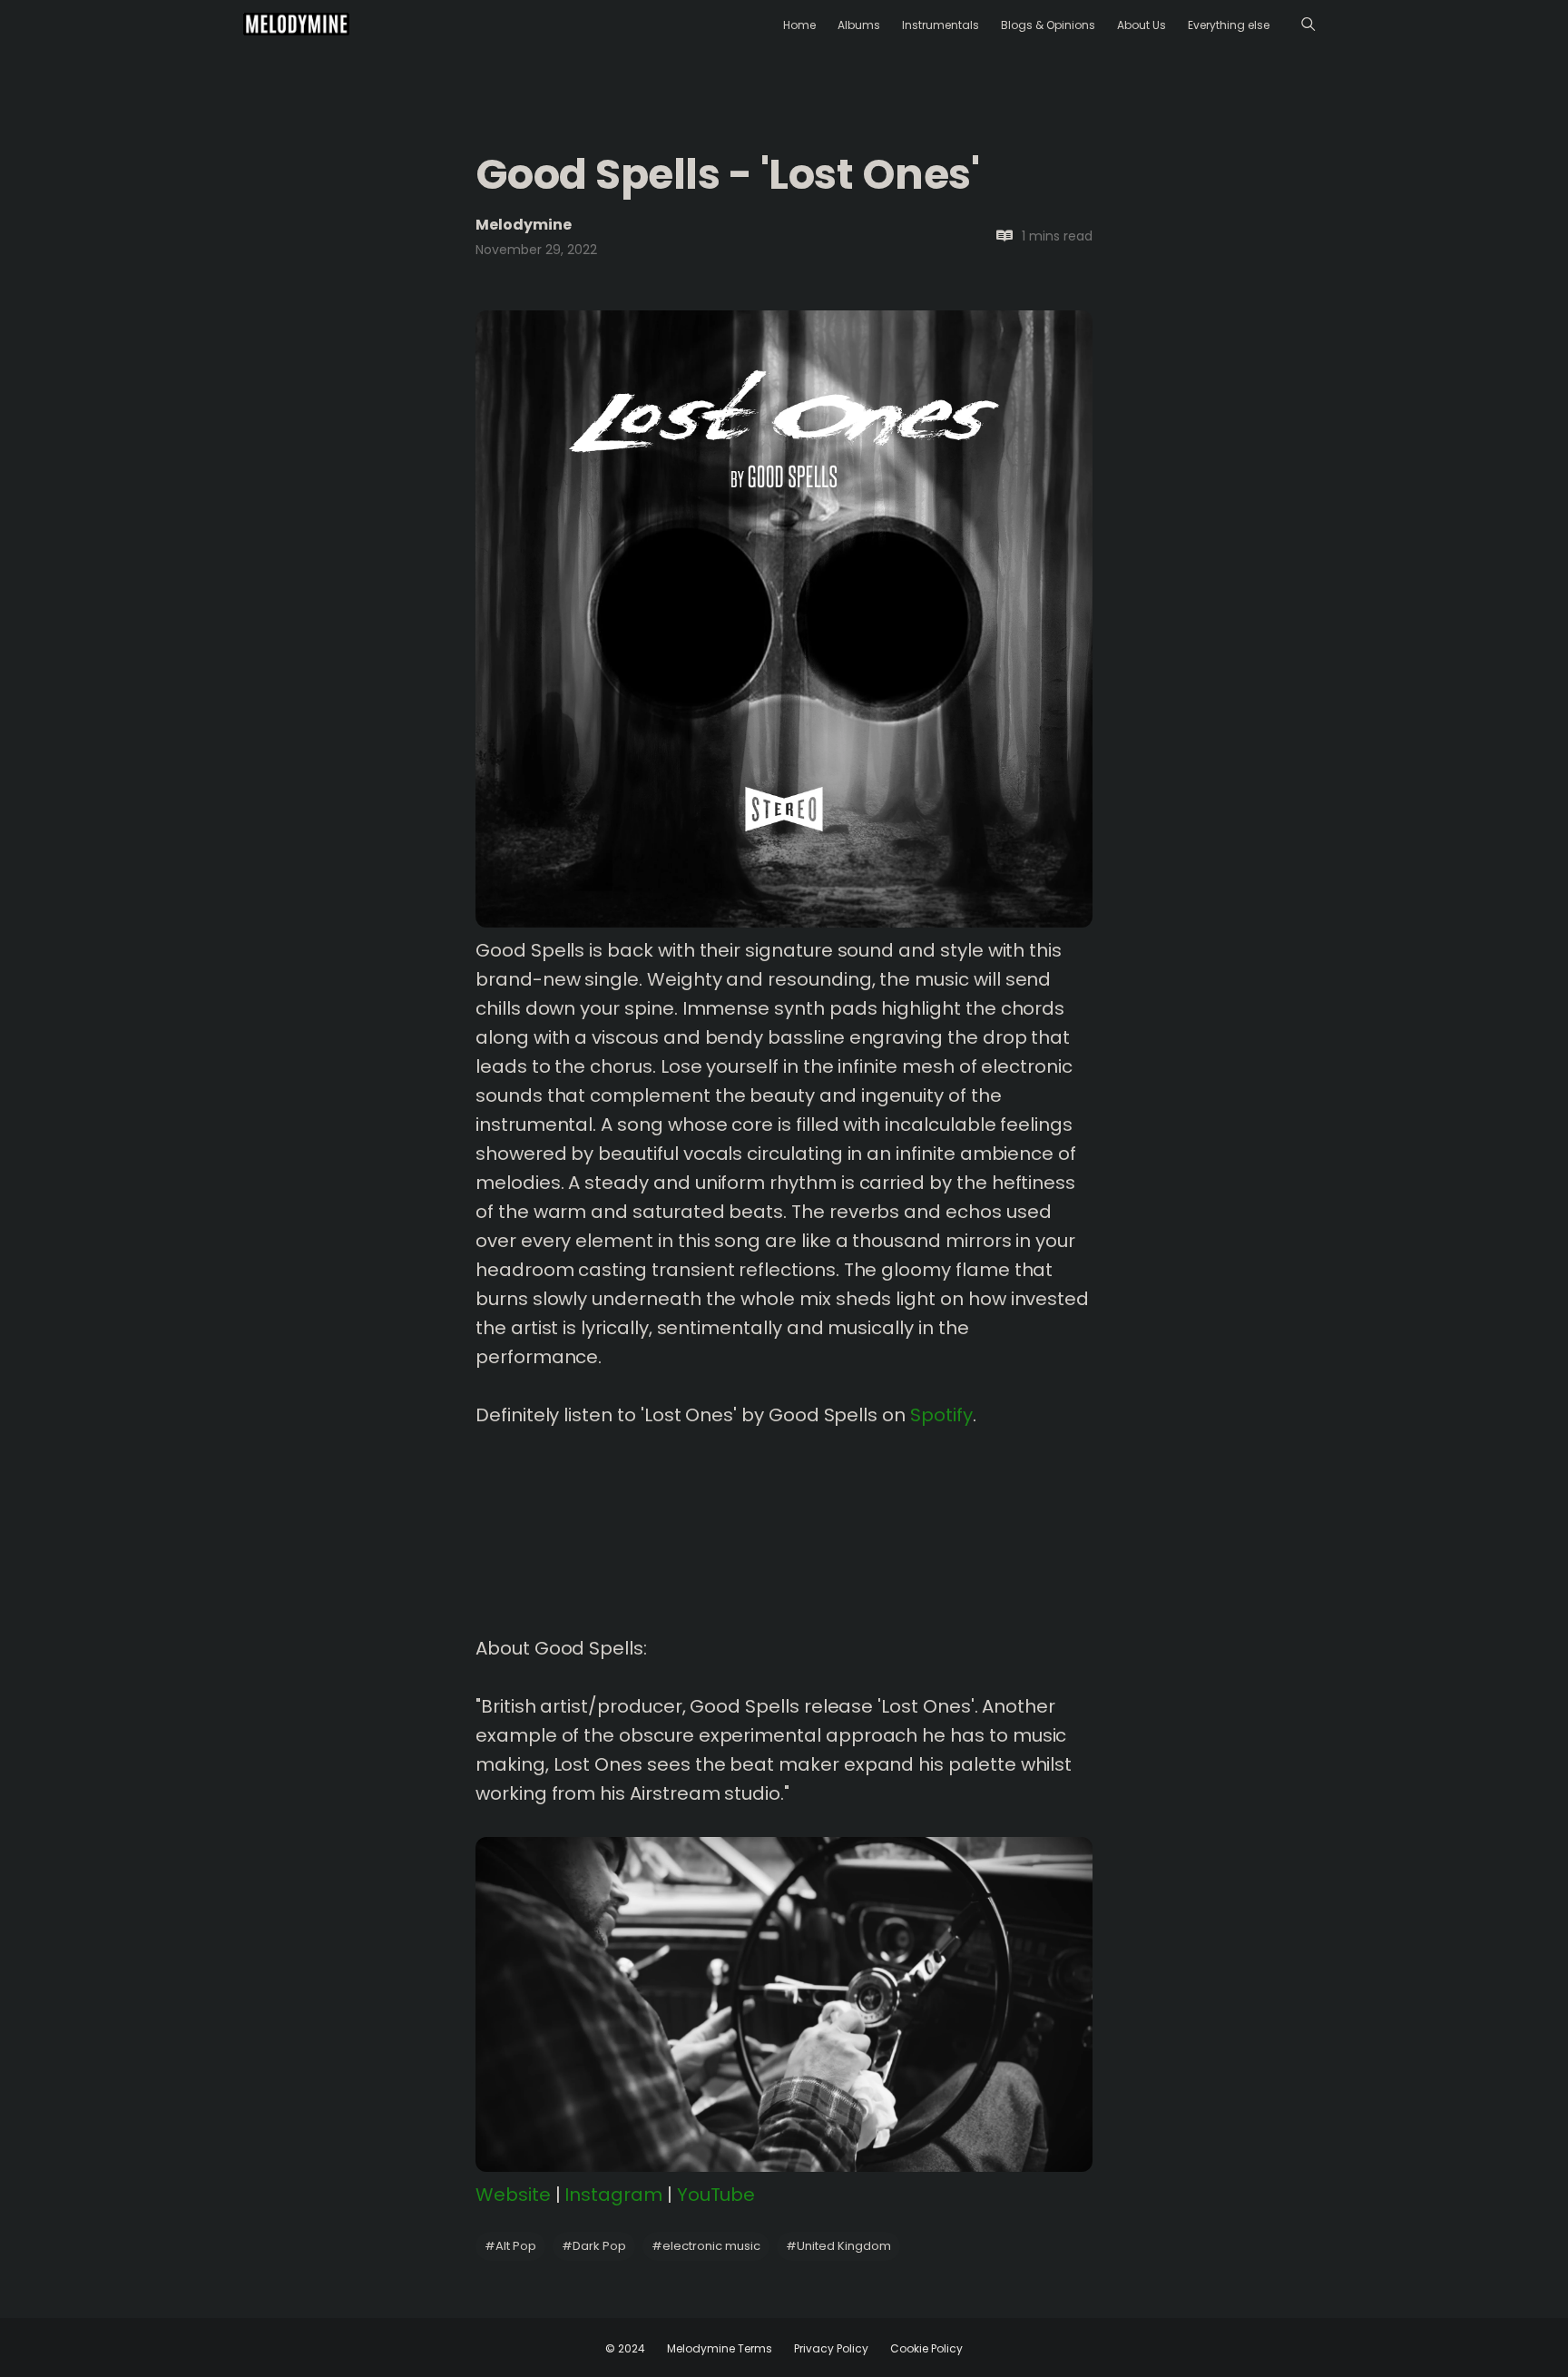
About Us (1142, 25)
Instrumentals (941, 25)
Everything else (1229, 25)
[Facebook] (329, 844)
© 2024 (625, 2348)
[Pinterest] (270, 876)
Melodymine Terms (720, 2348)
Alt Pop (510, 2246)
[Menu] (1308, 24)
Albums (859, 25)
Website (513, 2195)
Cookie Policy (926, 2348)
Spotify (941, 1415)
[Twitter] (270, 844)
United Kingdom (838, 2246)
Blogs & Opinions (1048, 25)
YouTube (716, 2195)
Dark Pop (594, 2246)
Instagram (613, 2195)
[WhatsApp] (299, 876)
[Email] (329, 876)
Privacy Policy (831, 2348)
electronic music (706, 2246)
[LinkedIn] (299, 844)
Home (799, 25)
